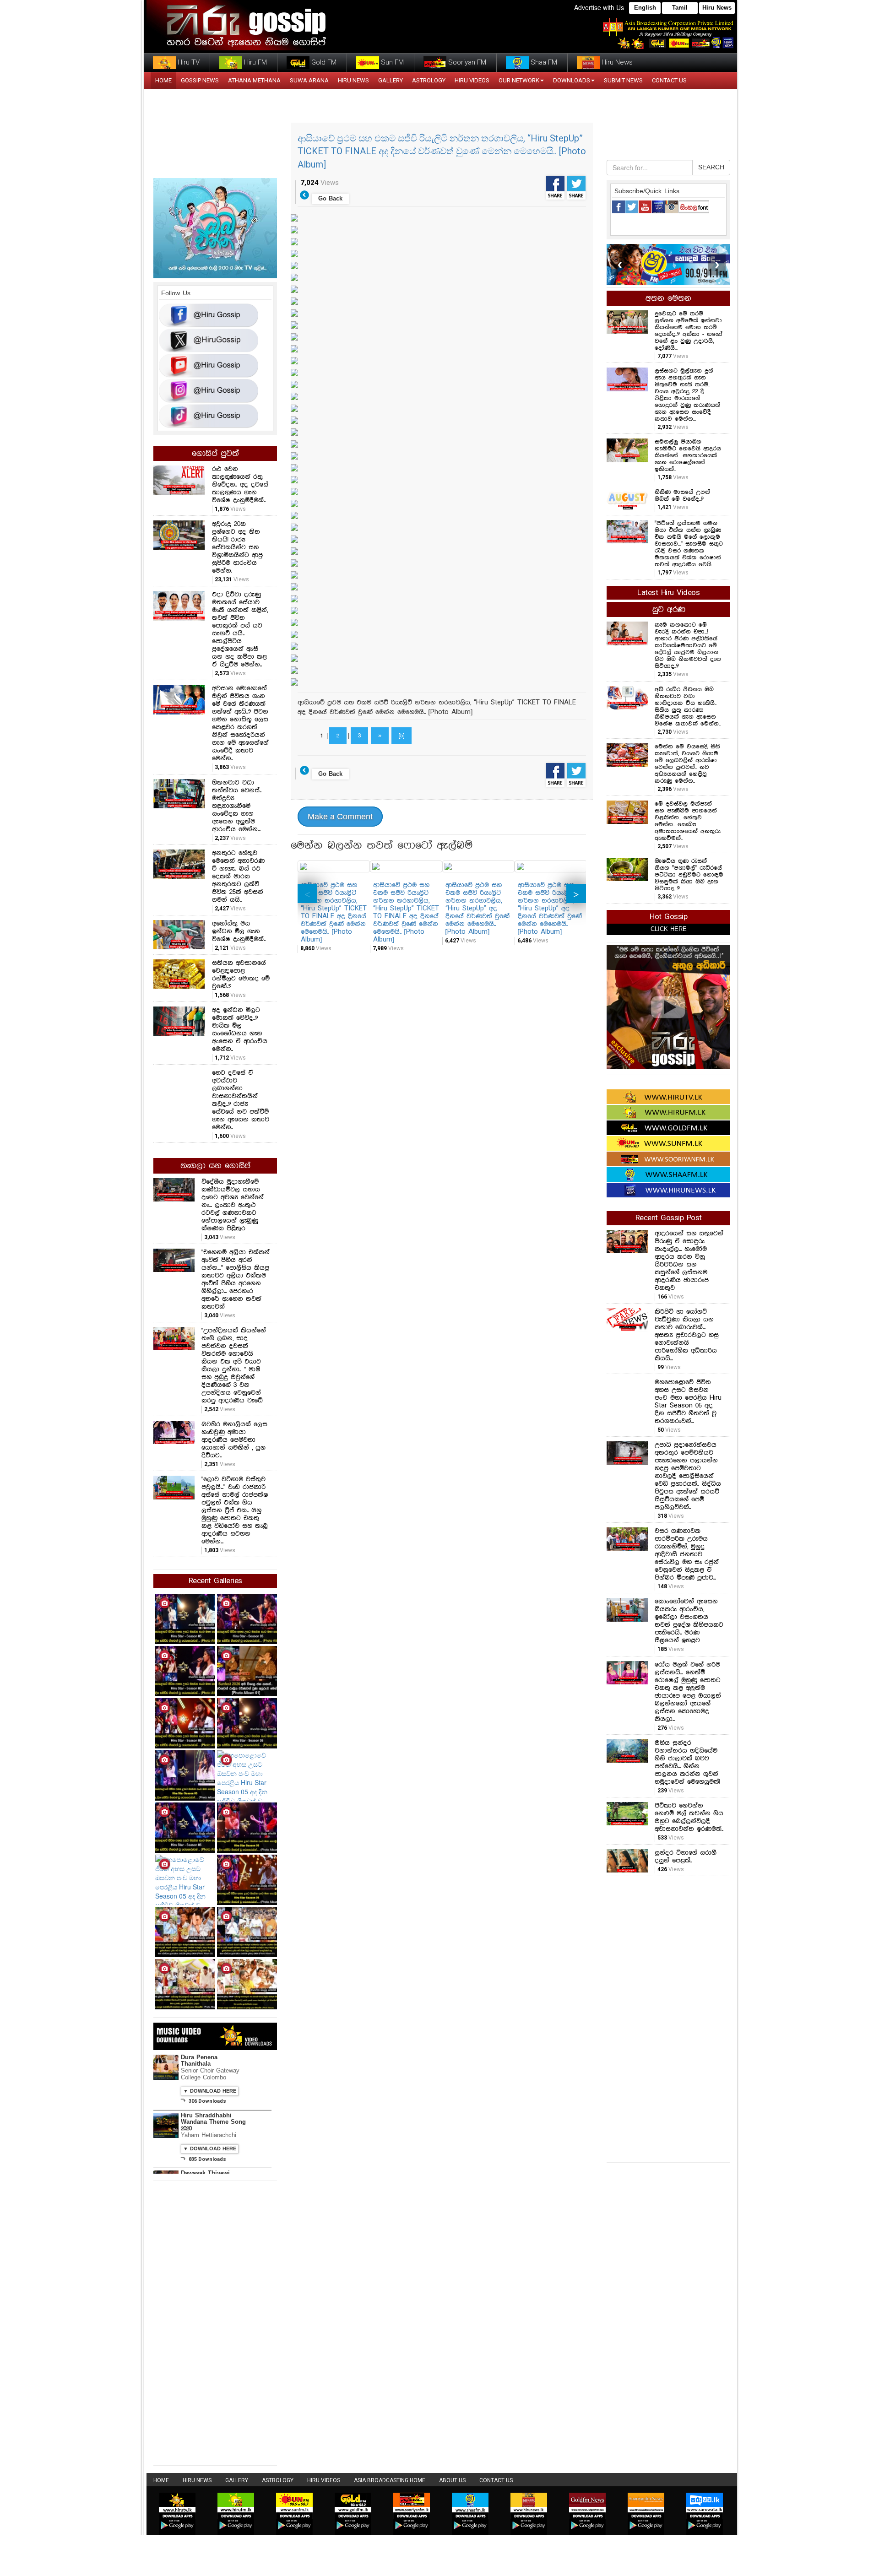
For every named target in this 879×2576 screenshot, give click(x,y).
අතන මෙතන (668, 298)
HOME (163, 80)
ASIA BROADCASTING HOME (390, 2480)
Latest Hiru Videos (668, 593)
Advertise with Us (599, 7)
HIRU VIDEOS (472, 80)
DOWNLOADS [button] (572, 80)
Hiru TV (188, 62)
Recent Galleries (215, 1581)
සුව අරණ (669, 610)
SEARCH (711, 168)
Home (161, 2480)
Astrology (429, 80)
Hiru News (717, 8)
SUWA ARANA (309, 80)
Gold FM (323, 62)
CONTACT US (669, 80)
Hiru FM (255, 62)
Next (576, 893)
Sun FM (391, 62)
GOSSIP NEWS (200, 80)
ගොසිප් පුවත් (215, 454)
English (645, 8)
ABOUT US (452, 2480)
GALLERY (391, 80)
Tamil (680, 8)
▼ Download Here (210, 2091)
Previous (307, 893)
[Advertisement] (668, 2018)
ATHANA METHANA (254, 80)
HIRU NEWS (353, 80)
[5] (402, 736)
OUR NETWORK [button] (519, 80)
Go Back (330, 199)
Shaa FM (543, 62)
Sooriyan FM (466, 62)
